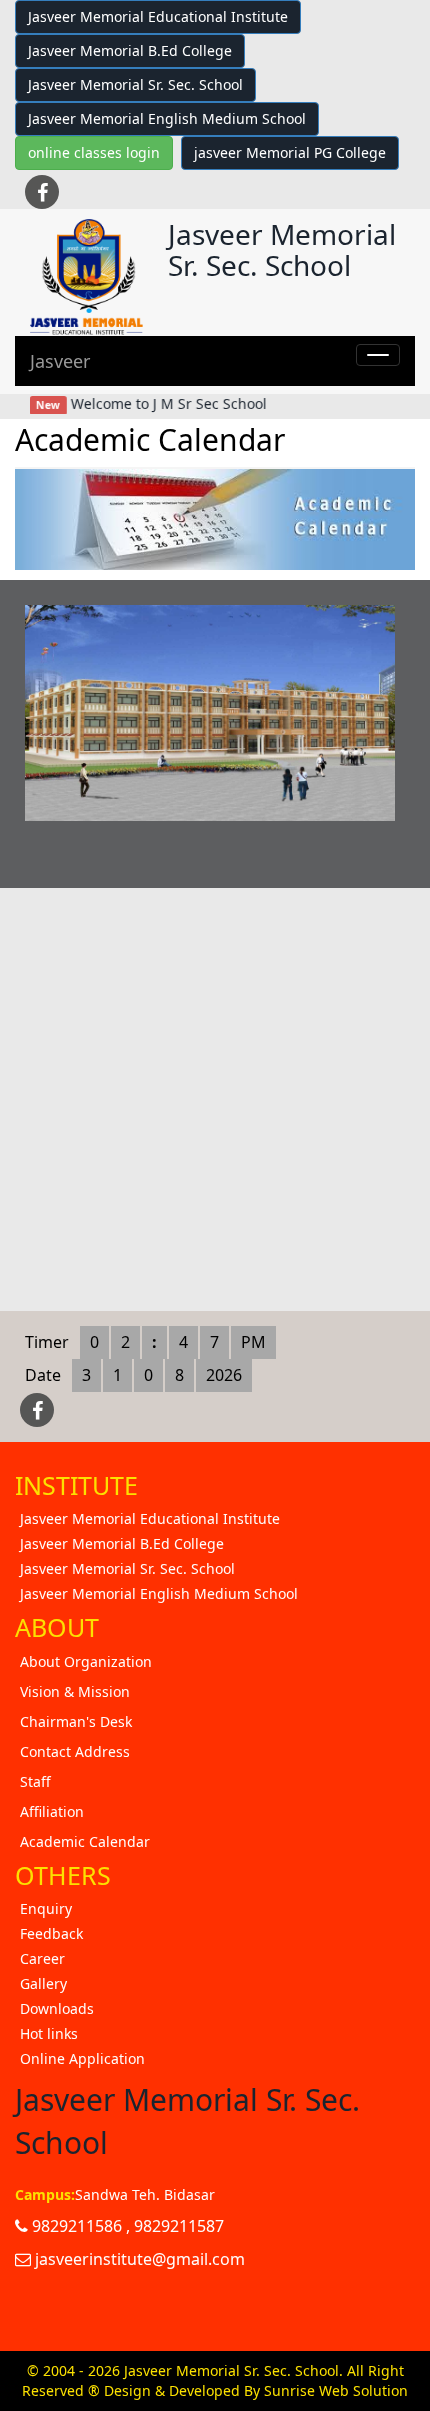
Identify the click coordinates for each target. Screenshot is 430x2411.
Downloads (57, 2008)
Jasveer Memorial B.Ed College (130, 50)
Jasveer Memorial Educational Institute (158, 16)
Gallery (43, 1983)
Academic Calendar (85, 1841)
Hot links (49, 2033)
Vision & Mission (75, 1691)
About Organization (86, 1661)
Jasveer (60, 361)
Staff (35, 1781)
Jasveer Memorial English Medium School (167, 118)
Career (42, 1958)
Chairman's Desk (76, 1721)
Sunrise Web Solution (336, 2390)
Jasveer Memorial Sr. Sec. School (135, 84)
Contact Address (75, 1751)
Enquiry (46, 1908)
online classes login (94, 152)
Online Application (82, 2058)
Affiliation (52, 1811)
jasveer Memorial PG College (290, 152)
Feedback (51, 1933)
